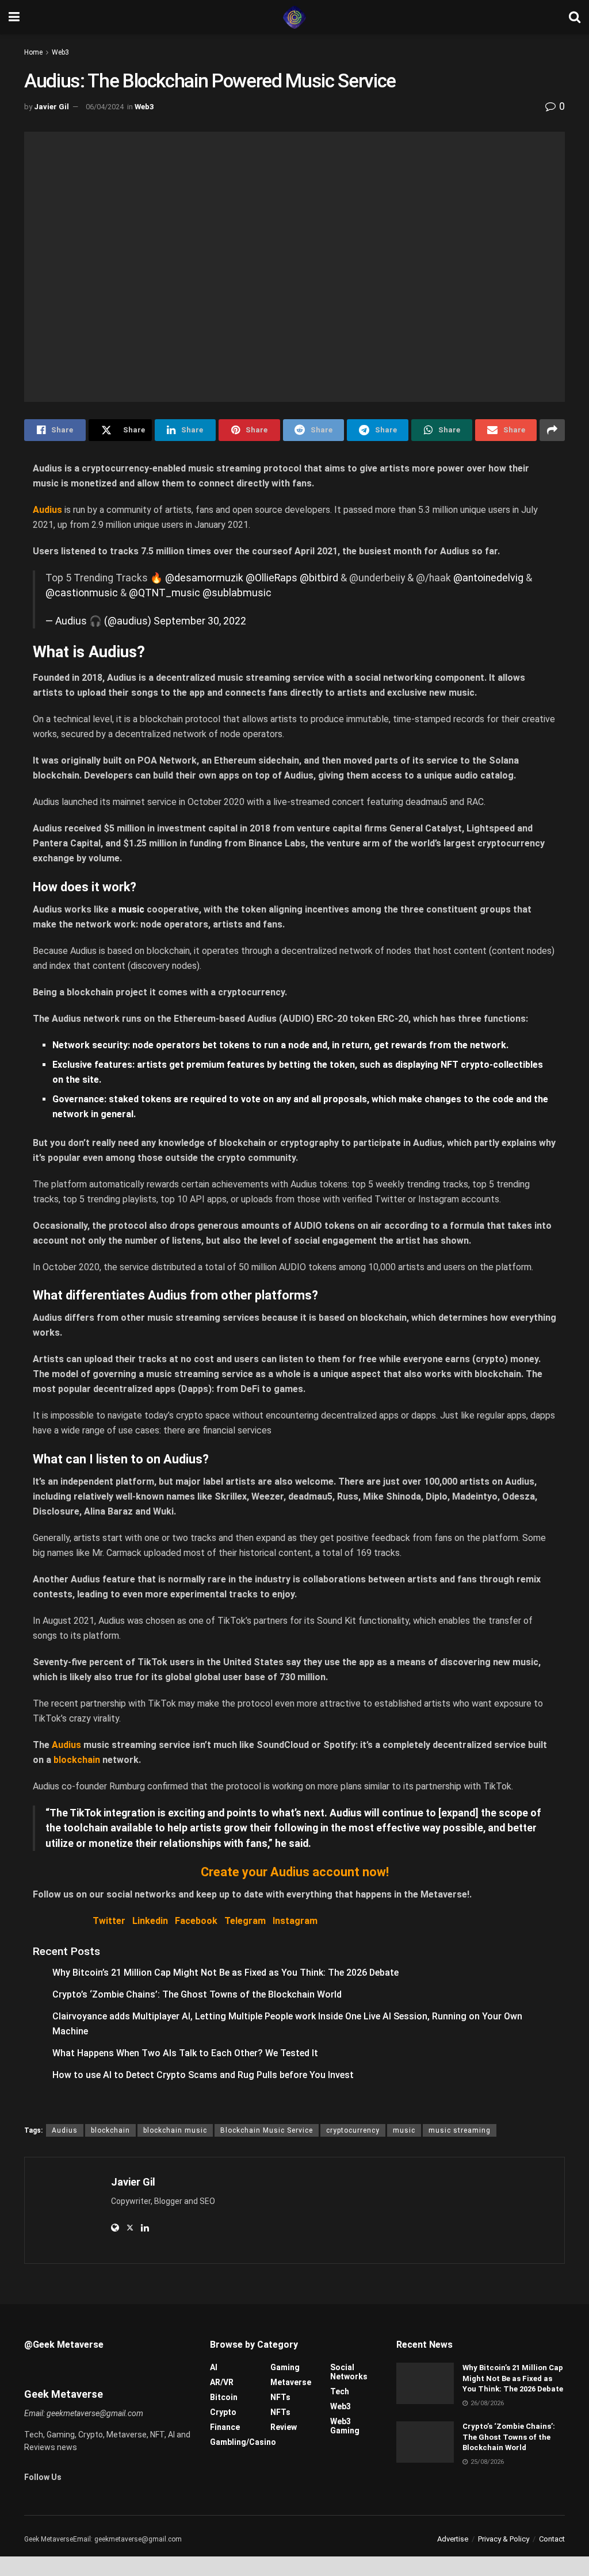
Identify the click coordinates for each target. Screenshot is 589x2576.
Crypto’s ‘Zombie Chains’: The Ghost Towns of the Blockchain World (197, 1994)
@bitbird (319, 578)
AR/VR (222, 2382)
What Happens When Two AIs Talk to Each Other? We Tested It (185, 2053)
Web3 (60, 52)
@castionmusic (82, 593)
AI (214, 2367)
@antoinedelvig (488, 578)
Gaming (285, 2367)
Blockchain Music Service (267, 2130)
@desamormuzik (204, 578)
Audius (65, 2130)
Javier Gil (51, 107)
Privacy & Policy (504, 2539)
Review (284, 2427)
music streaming (460, 2130)
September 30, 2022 (200, 621)
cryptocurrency (353, 2130)
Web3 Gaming (345, 2426)
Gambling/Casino (243, 2442)
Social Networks (349, 2372)
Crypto (223, 2412)
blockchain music (175, 2130)
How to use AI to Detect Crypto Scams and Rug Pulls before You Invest (203, 2075)
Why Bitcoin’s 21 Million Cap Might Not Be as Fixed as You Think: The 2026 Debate (225, 1973)
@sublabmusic (237, 593)
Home (33, 52)
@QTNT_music (165, 593)
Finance (225, 2427)
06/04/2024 (105, 107)
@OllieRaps (271, 578)
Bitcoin (224, 2397)
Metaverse (291, 2382)
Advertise (453, 2539)
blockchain (110, 2130)
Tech (340, 2391)
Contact (552, 2539)
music (131, 909)
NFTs (280, 2397)
